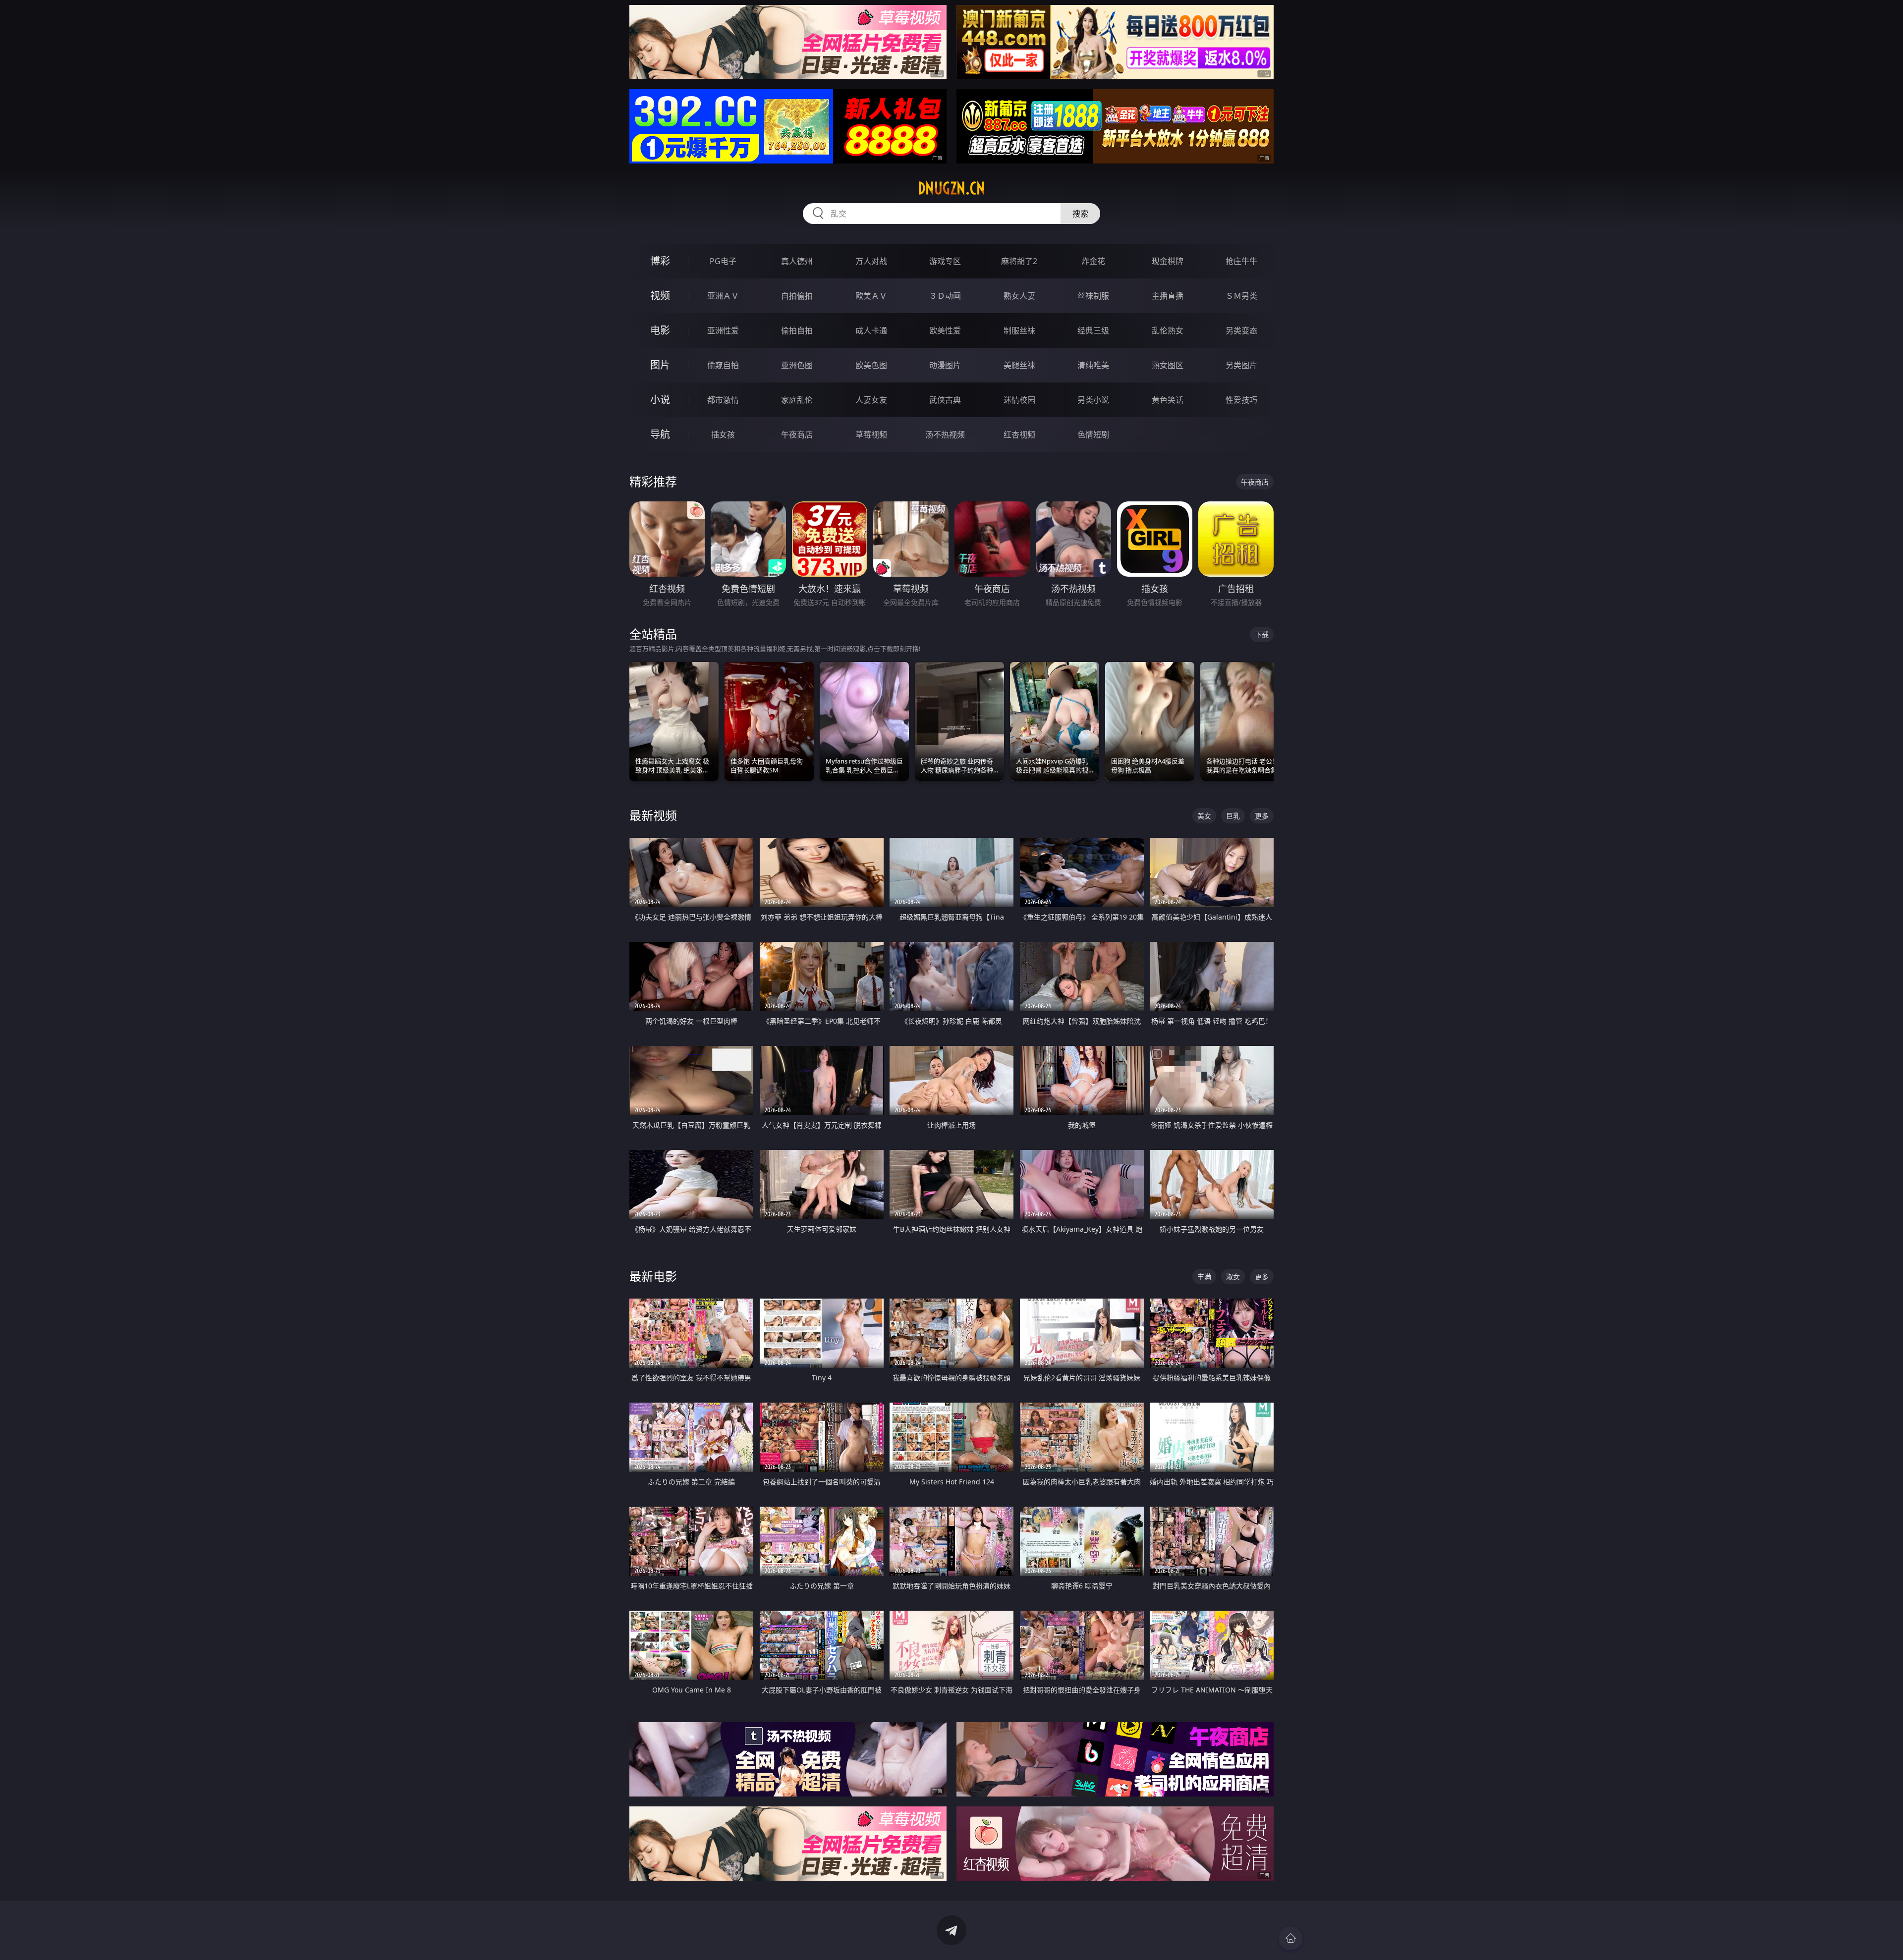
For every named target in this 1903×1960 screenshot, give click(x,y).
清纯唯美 (1093, 365)
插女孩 (723, 435)
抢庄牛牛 (1241, 261)
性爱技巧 (1241, 400)
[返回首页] (1290, 1938)
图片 (660, 365)
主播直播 (1168, 296)
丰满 (1204, 1277)
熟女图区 (1168, 365)
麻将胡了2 (1019, 261)
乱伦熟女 (1168, 330)
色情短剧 (1093, 435)
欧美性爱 (945, 330)
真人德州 (797, 261)
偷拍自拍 (797, 330)
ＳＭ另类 (1241, 296)
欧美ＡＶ (871, 296)
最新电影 (653, 1276)
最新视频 (653, 815)
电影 (660, 330)
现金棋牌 (1168, 261)
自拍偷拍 (797, 296)
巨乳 (1233, 816)
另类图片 (1241, 365)
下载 (1262, 634)
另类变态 (1241, 330)
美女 (1204, 816)
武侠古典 (945, 400)
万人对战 (871, 261)
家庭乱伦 (797, 400)
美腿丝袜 (1019, 365)
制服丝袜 (1019, 330)
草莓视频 (871, 435)
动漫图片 (945, 365)
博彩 (660, 261)
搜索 (1080, 214)
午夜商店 (797, 435)
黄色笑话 (1168, 400)
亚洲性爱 (723, 330)
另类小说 (1093, 400)
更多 (1262, 816)
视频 (660, 296)
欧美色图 (871, 365)
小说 (660, 400)
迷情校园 (1019, 400)
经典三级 (1093, 330)
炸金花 (1093, 261)
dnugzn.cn (951, 188)
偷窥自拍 (723, 365)
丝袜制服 (1093, 296)
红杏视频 (1019, 435)
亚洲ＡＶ (723, 296)
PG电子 (723, 261)
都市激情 (723, 400)
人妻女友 (871, 400)
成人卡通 (871, 330)
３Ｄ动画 (945, 296)
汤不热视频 (945, 435)
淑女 (1233, 1277)
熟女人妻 (1019, 296)
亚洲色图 (797, 365)
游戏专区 (945, 261)
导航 (660, 434)
